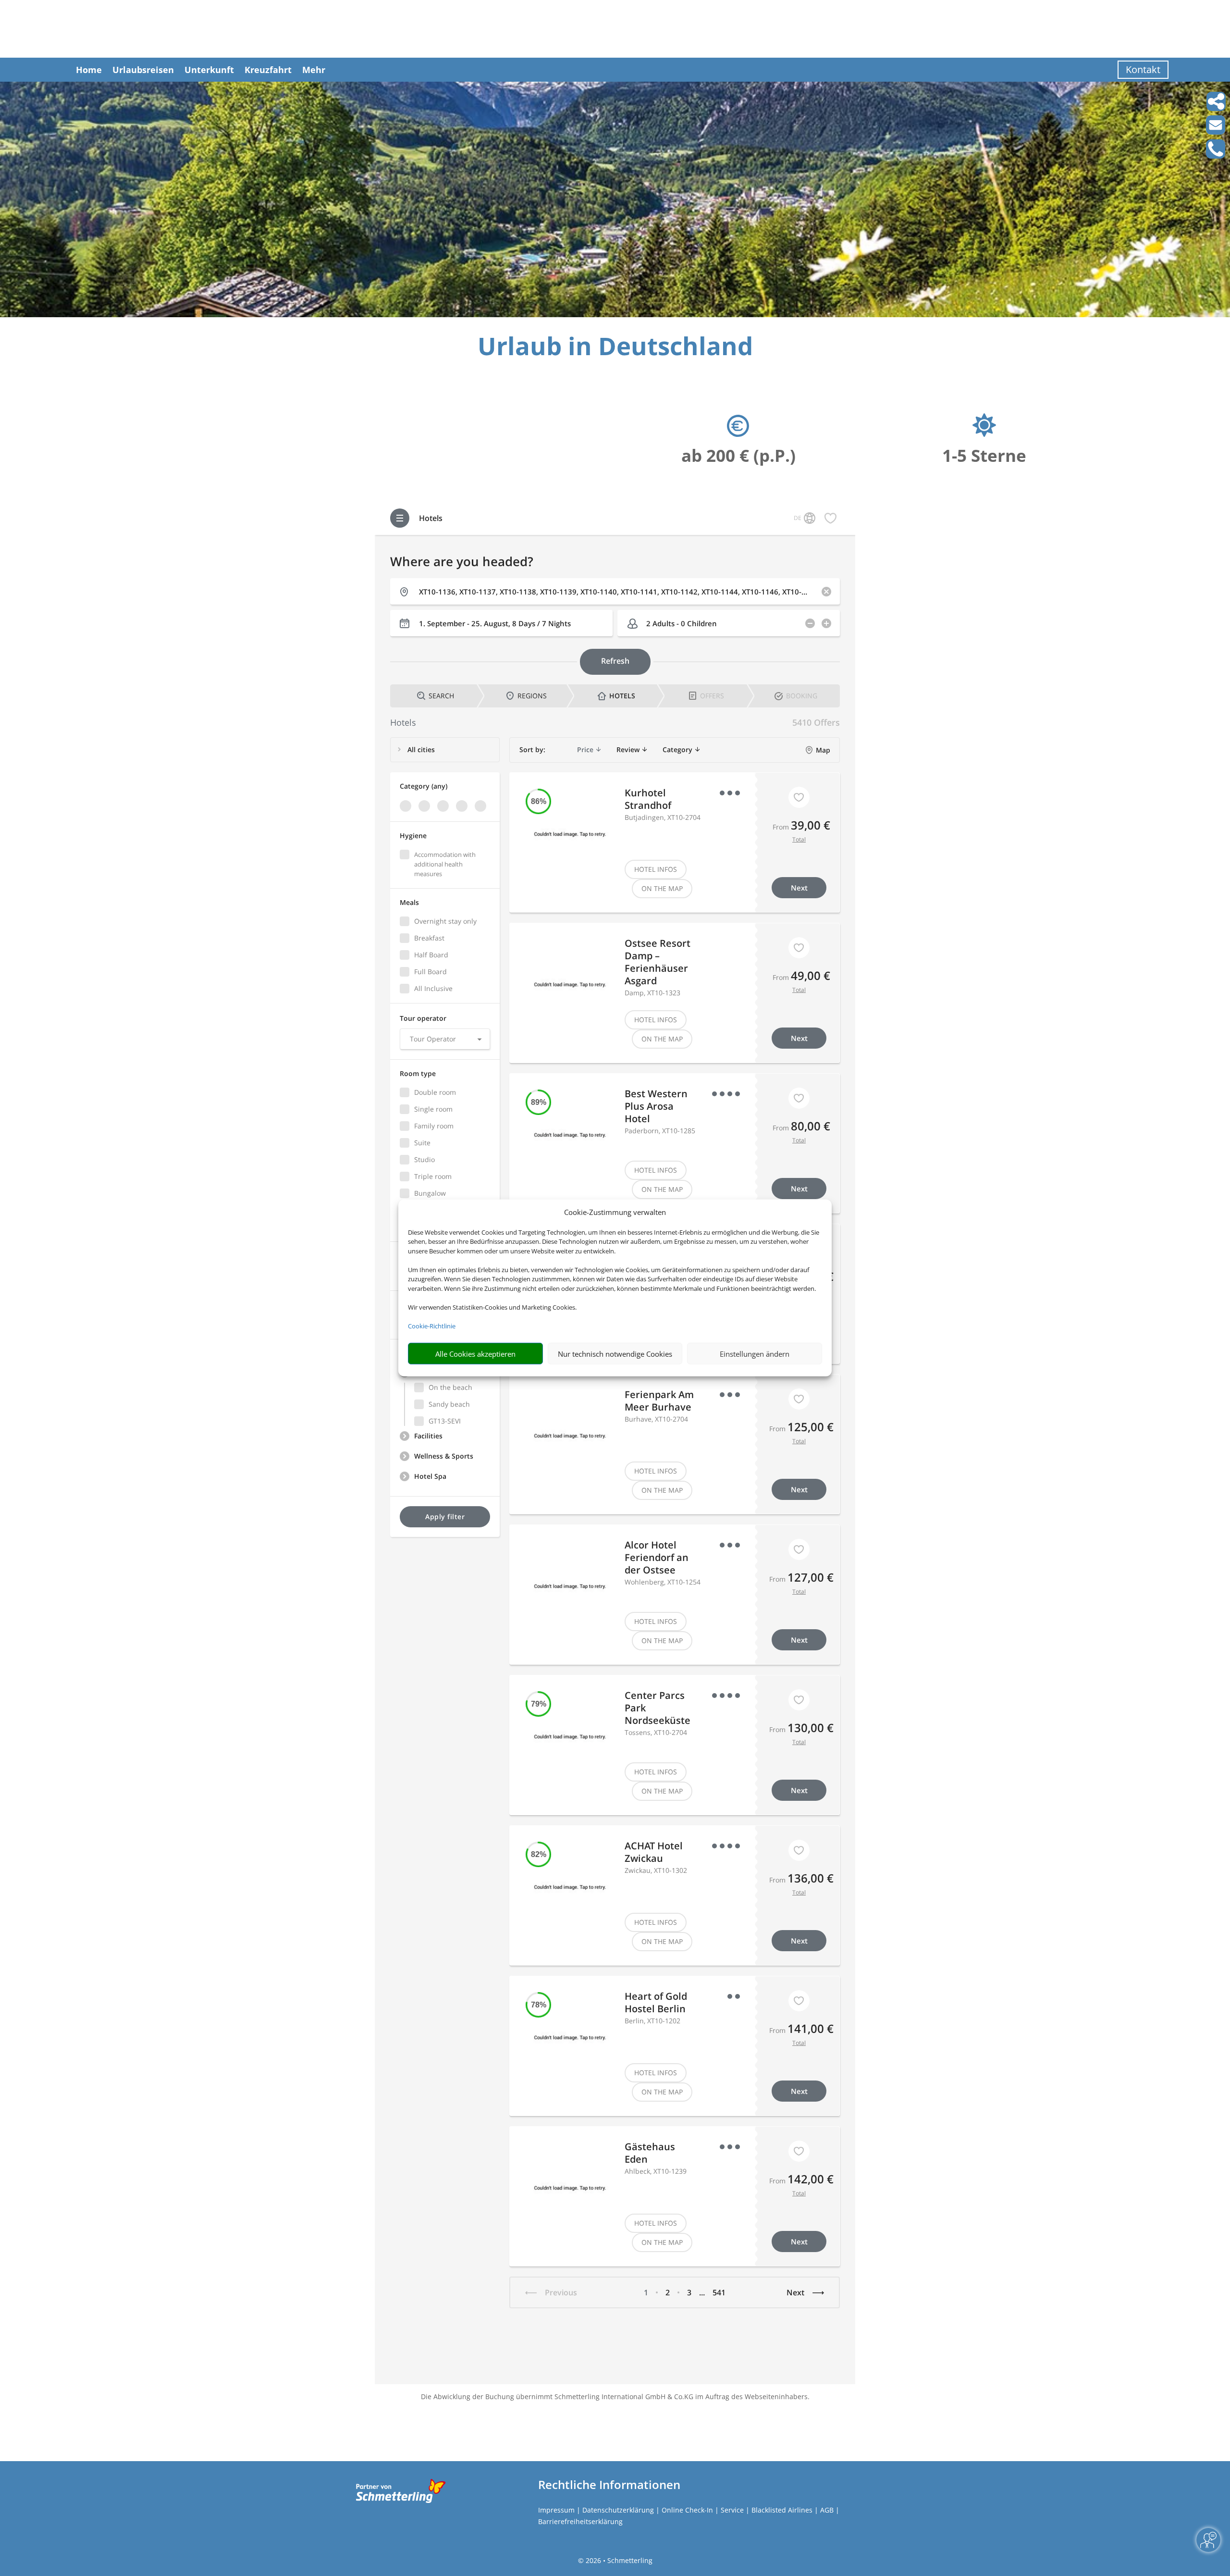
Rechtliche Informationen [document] (609, 2485)
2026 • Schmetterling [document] (618, 2560)
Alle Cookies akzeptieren (475, 1354)
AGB (827, 2510)
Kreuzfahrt (268, 70)
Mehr (314, 70)
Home (89, 70)
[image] (615, 315)
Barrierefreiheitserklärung (580, 2521)
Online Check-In (687, 2510)
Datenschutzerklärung (618, 2510)
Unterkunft (209, 70)
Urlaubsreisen (143, 70)
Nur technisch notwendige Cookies (615, 1354)
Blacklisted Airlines (782, 2510)
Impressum (556, 2510)
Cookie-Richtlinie (432, 1326)
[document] (615, 348)
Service (732, 2510)
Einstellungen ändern (755, 1354)
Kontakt (1143, 69)
